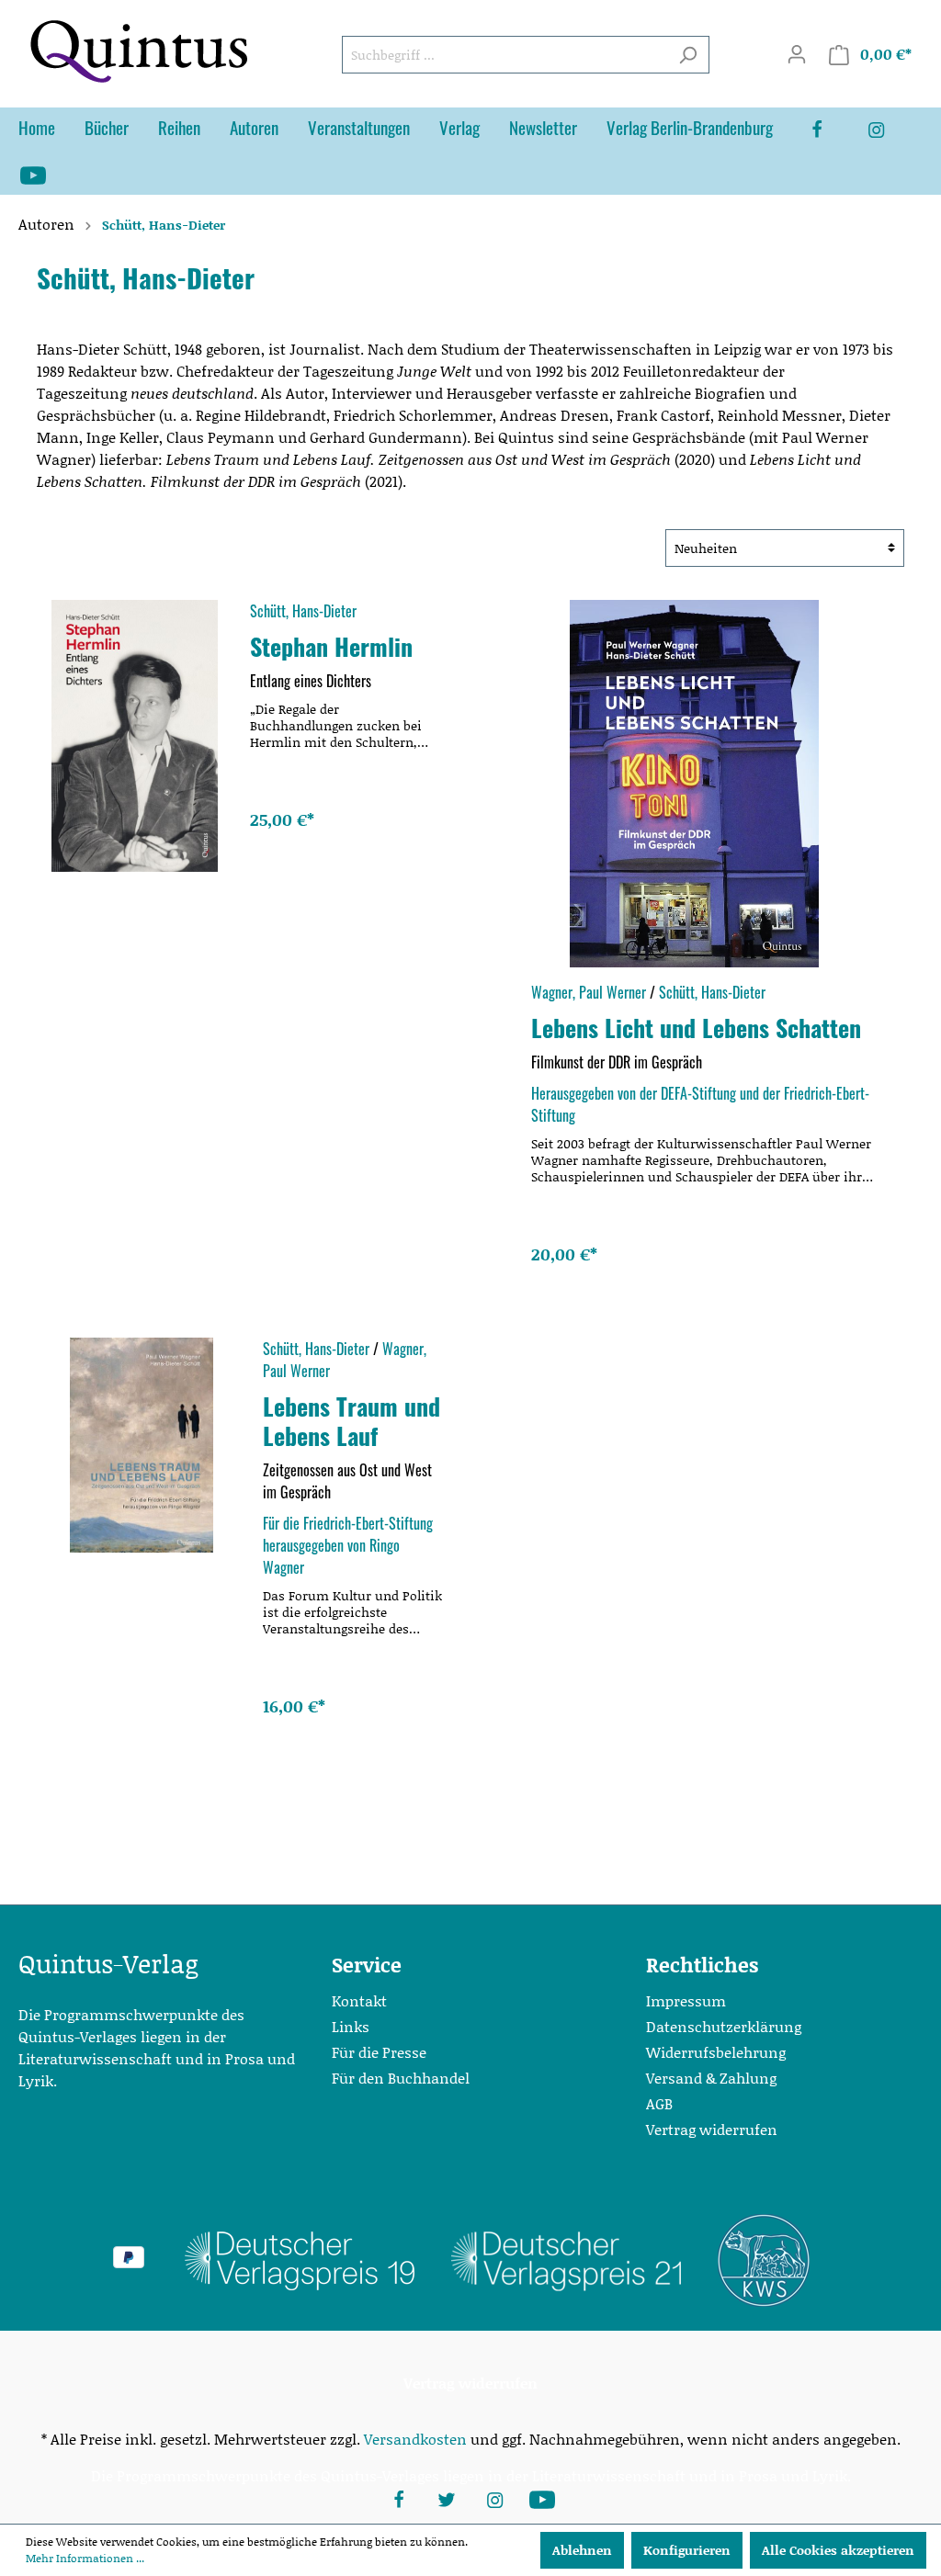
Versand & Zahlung (711, 2078)
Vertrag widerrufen (712, 2129)
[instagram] (890, 130)
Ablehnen (582, 2550)
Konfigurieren (687, 2550)
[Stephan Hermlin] (135, 736)
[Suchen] (688, 55)
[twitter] (447, 2498)
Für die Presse (379, 2052)
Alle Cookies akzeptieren (838, 2550)
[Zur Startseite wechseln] (138, 51)
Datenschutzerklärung (724, 2026)
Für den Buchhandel (401, 2078)
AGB (659, 2103)
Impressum (686, 2000)
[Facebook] (832, 130)
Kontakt (359, 2000)
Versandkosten (415, 2439)
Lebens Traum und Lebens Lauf (351, 1420)
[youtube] (48, 174)
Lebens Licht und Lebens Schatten (696, 1027)
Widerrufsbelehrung (716, 2052)
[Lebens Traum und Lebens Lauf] (141, 1445)
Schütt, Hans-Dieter (303, 611)
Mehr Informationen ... (85, 2558)
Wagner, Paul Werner (589, 992)
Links (351, 2026)
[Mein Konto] (797, 54)
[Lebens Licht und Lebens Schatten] (694, 784)
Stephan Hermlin (331, 646)
